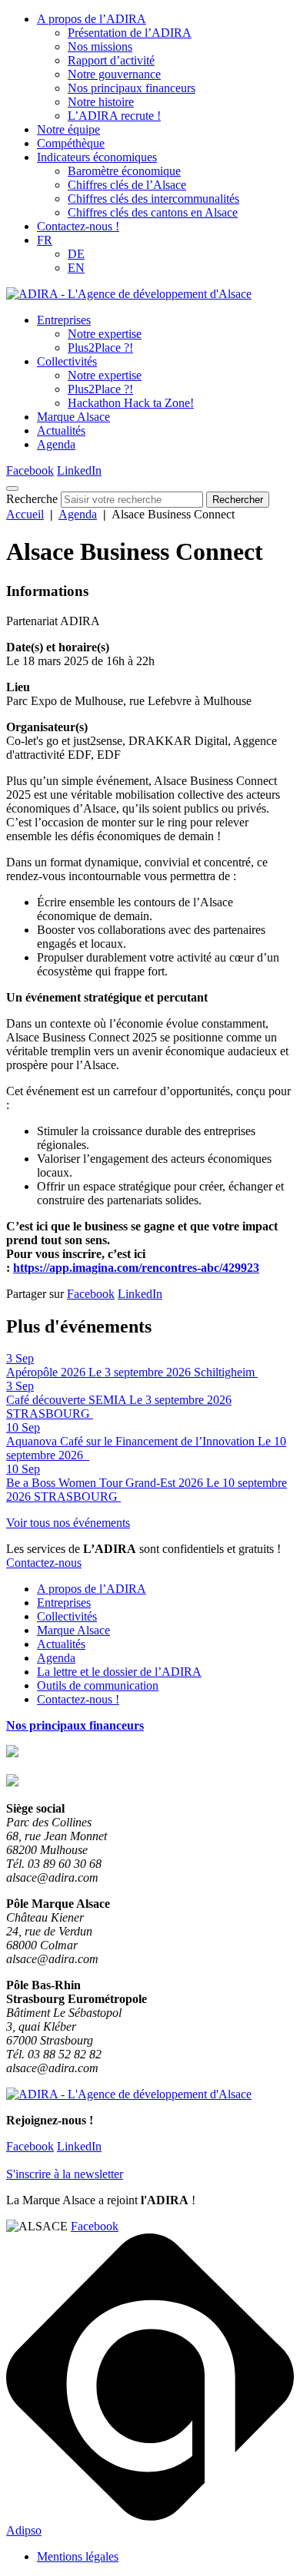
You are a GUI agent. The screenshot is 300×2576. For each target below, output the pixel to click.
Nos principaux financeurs (132, 88)
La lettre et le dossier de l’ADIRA (119, 1672)
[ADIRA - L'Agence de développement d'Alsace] (129, 294)
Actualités (61, 430)
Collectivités (67, 361)
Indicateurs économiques (97, 157)
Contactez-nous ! (78, 226)
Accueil (25, 514)
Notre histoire (101, 102)
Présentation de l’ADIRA (130, 33)
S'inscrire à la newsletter (65, 2174)
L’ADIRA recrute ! (114, 116)
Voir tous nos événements (68, 1523)
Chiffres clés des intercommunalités (153, 199)
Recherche (32, 499)
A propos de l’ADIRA (92, 19)
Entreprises (64, 320)
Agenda (56, 444)
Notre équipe (68, 129)
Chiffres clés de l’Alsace (127, 185)
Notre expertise (105, 334)
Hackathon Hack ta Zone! (131, 403)
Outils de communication (98, 1685)
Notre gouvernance (114, 74)
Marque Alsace (73, 417)
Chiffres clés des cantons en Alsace (153, 212)
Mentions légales (78, 2556)
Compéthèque (71, 143)
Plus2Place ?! (100, 348)
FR (45, 240)
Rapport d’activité (111, 60)
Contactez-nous (44, 1563)
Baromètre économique (124, 171)
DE (76, 254)
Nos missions (100, 46)
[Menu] (12, 488)
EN (76, 268)
